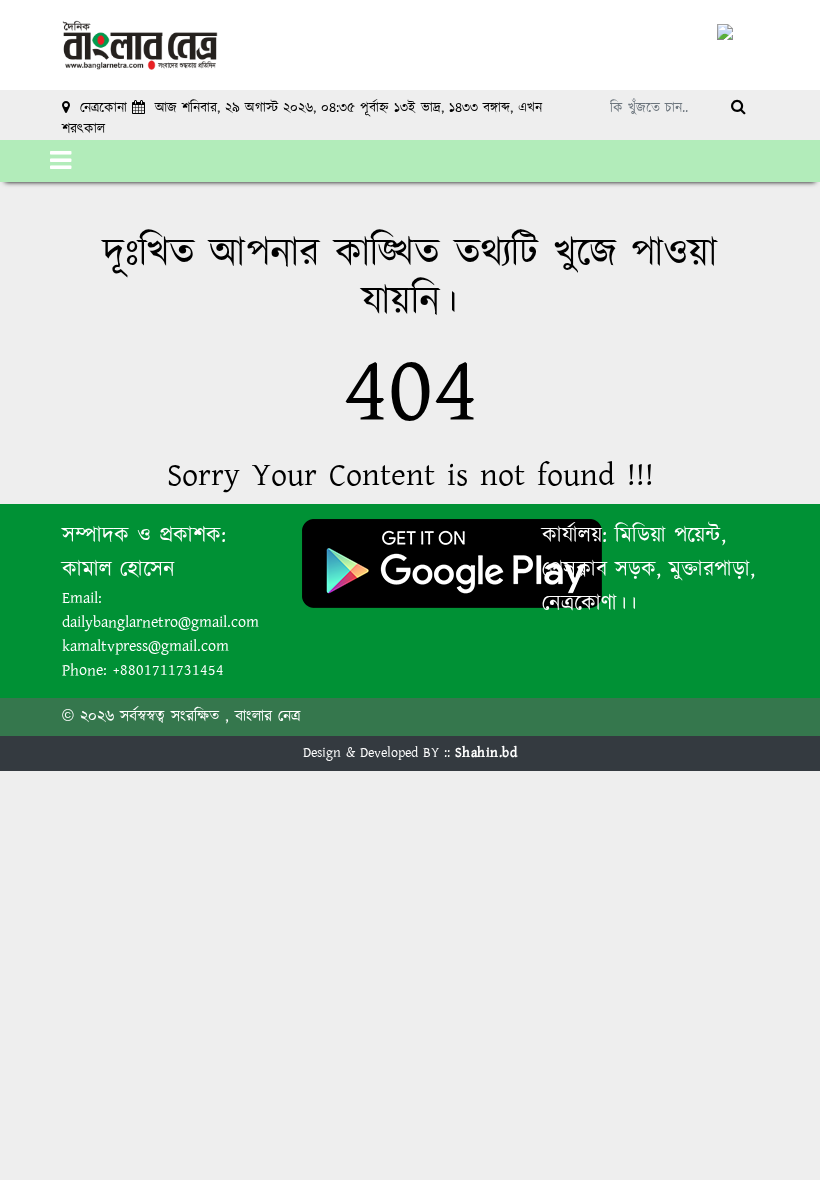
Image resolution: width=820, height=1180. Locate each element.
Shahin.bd (486, 753)
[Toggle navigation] (60, 161)
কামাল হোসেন (118, 569)
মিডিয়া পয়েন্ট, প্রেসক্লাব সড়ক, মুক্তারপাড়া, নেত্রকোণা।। (648, 569)
